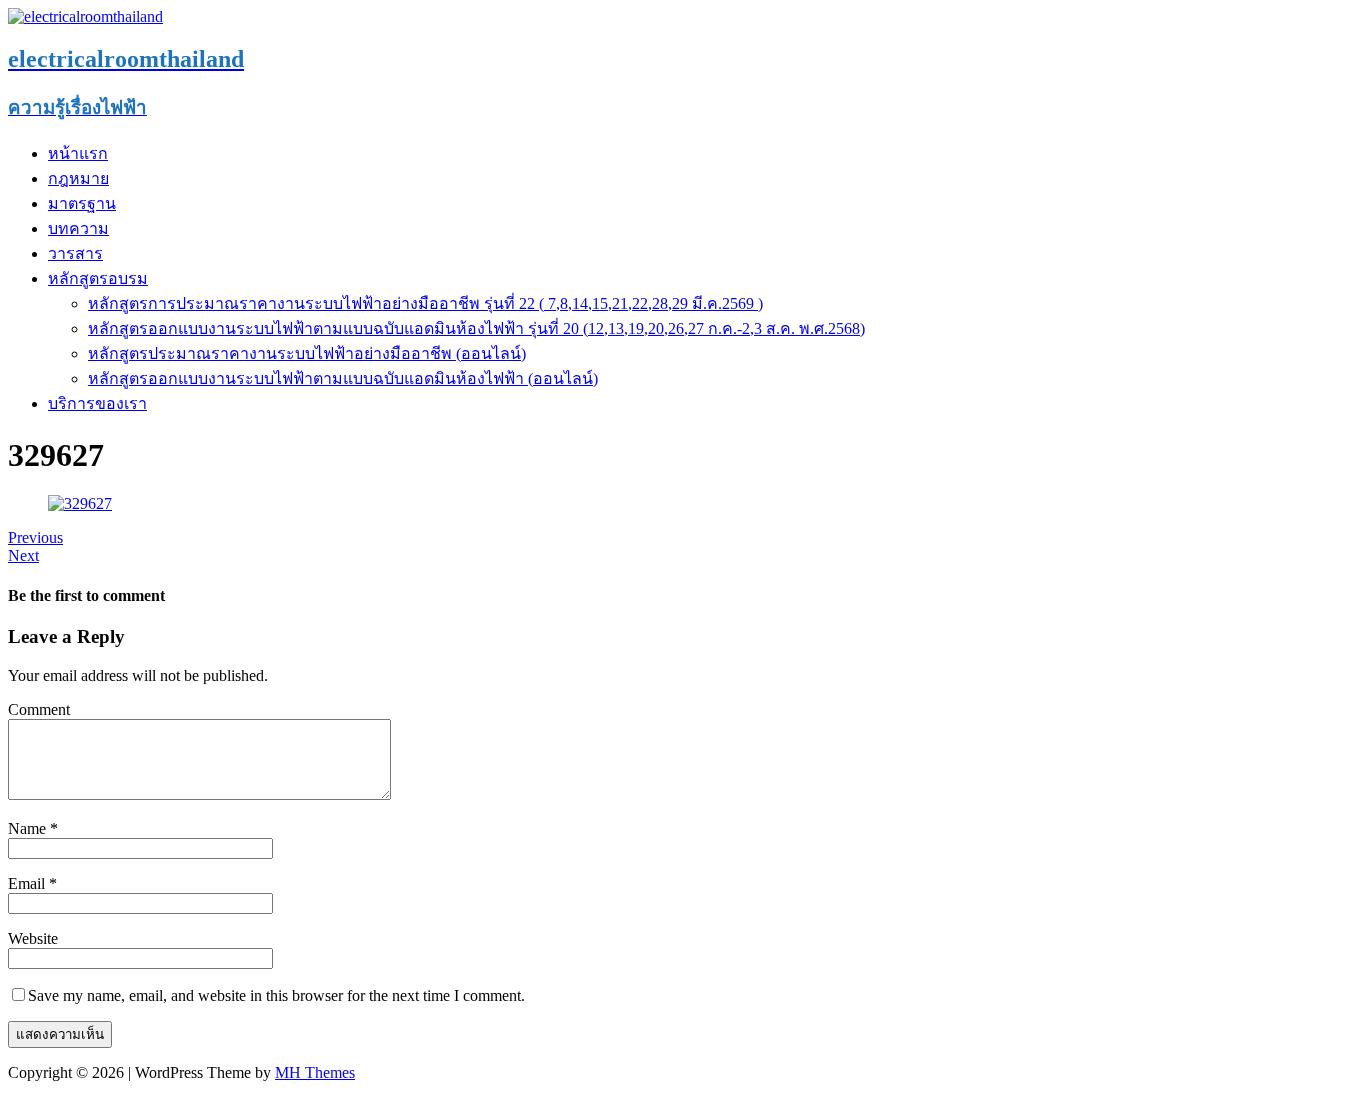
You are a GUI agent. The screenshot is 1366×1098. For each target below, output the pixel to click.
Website (33, 938)
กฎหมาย (78, 178)
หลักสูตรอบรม (98, 278)
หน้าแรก (78, 153)
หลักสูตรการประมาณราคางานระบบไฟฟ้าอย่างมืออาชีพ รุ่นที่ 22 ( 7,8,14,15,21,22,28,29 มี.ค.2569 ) (425, 303)
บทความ (78, 228)
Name (29, 828)
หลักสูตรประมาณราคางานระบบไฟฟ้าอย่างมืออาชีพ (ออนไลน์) (307, 353)
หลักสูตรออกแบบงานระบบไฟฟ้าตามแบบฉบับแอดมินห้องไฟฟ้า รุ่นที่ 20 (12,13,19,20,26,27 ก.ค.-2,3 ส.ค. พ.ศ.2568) (476, 328)
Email (28, 883)
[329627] (80, 503)
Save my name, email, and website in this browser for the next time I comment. (276, 995)
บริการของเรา (97, 403)
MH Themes (315, 1072)
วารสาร (75, 253)
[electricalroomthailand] (85, 16)
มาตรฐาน (82, 203)
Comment (39, 709)
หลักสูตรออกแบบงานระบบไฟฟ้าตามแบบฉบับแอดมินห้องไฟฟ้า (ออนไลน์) (343, 378)
